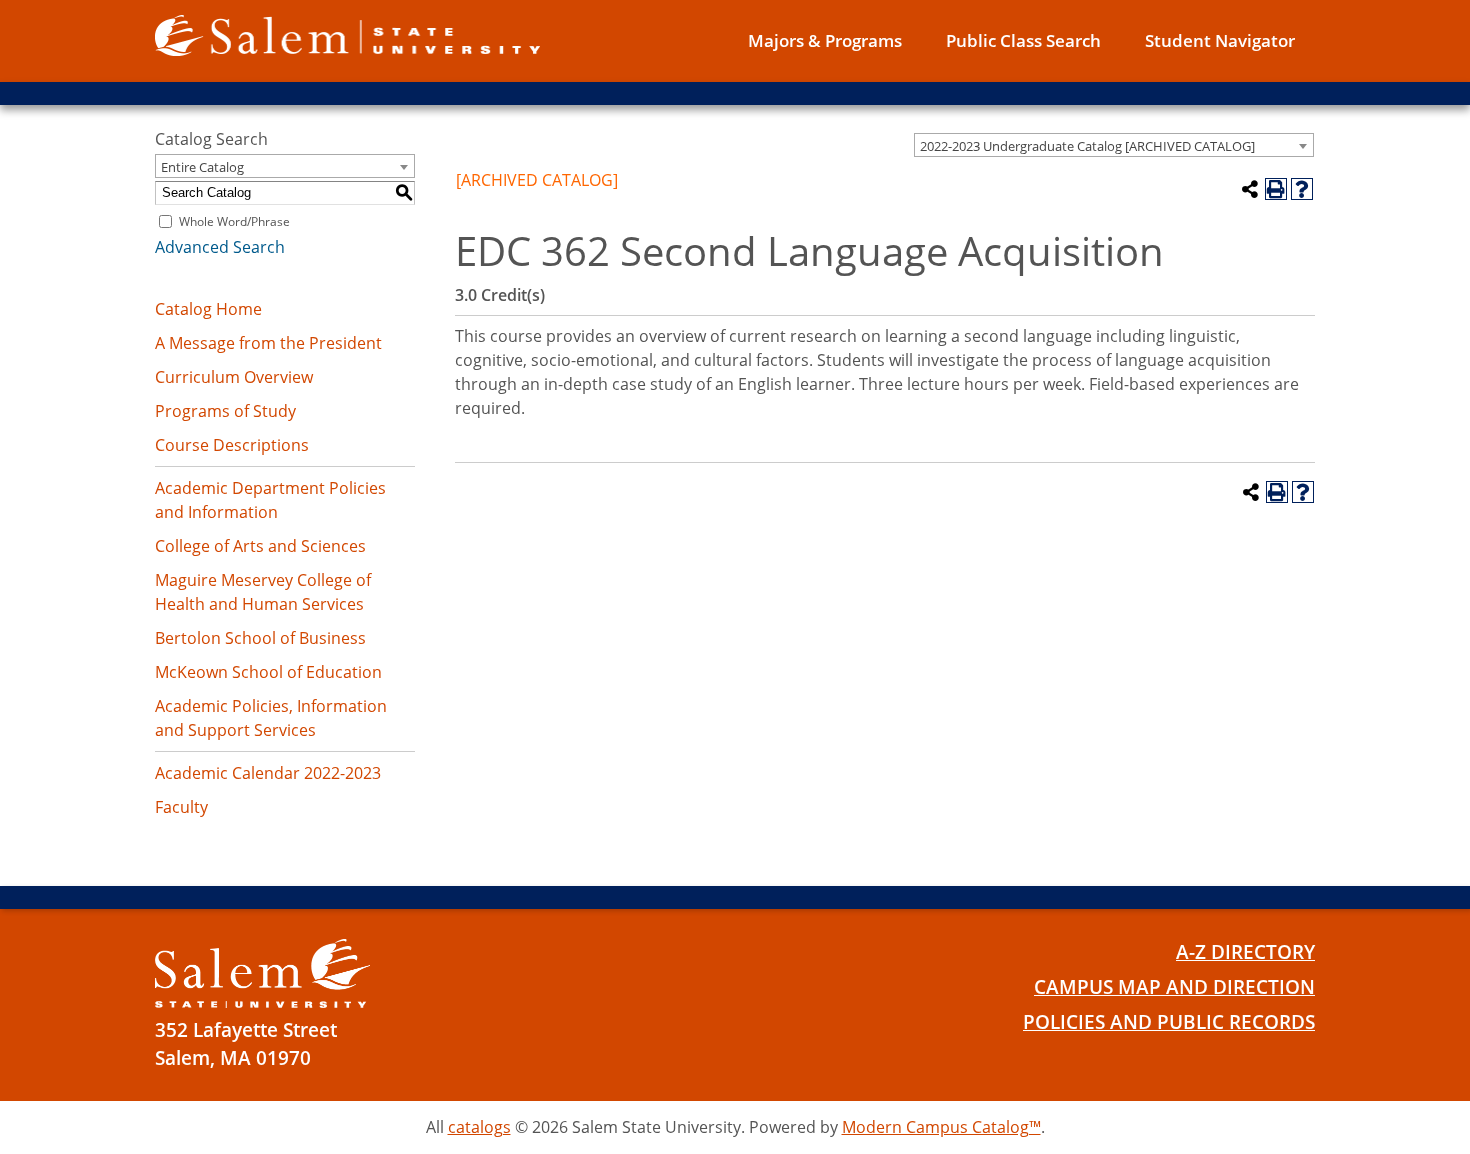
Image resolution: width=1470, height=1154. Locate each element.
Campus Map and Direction (1174, 987)
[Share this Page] (1250, 189)
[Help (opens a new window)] (1302, 189)
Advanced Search (220, 247)
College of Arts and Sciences (260, 546)
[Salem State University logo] (347, 34)
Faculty (181, 807)
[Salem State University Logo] (262, 973)
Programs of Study (225, 411)
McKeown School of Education (268, 672)
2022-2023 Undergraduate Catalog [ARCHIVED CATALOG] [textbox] (1087, 146)
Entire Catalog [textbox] (202, 167)
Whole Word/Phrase (234, 221)
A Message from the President (268, 343)
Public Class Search (1023, 40)
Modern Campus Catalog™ (941, 1127)
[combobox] (1114, 145)
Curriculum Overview (234, 377)
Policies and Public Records (1169, 1022)
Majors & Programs (825, 40)
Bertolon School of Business (260, 638)
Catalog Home (208, 309)
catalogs (479, 1127)
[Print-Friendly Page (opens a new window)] (1276, 189)
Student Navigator (1220, 40)
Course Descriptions (232, 445)
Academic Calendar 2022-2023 (268, 773)
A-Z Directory (1245, 952)
